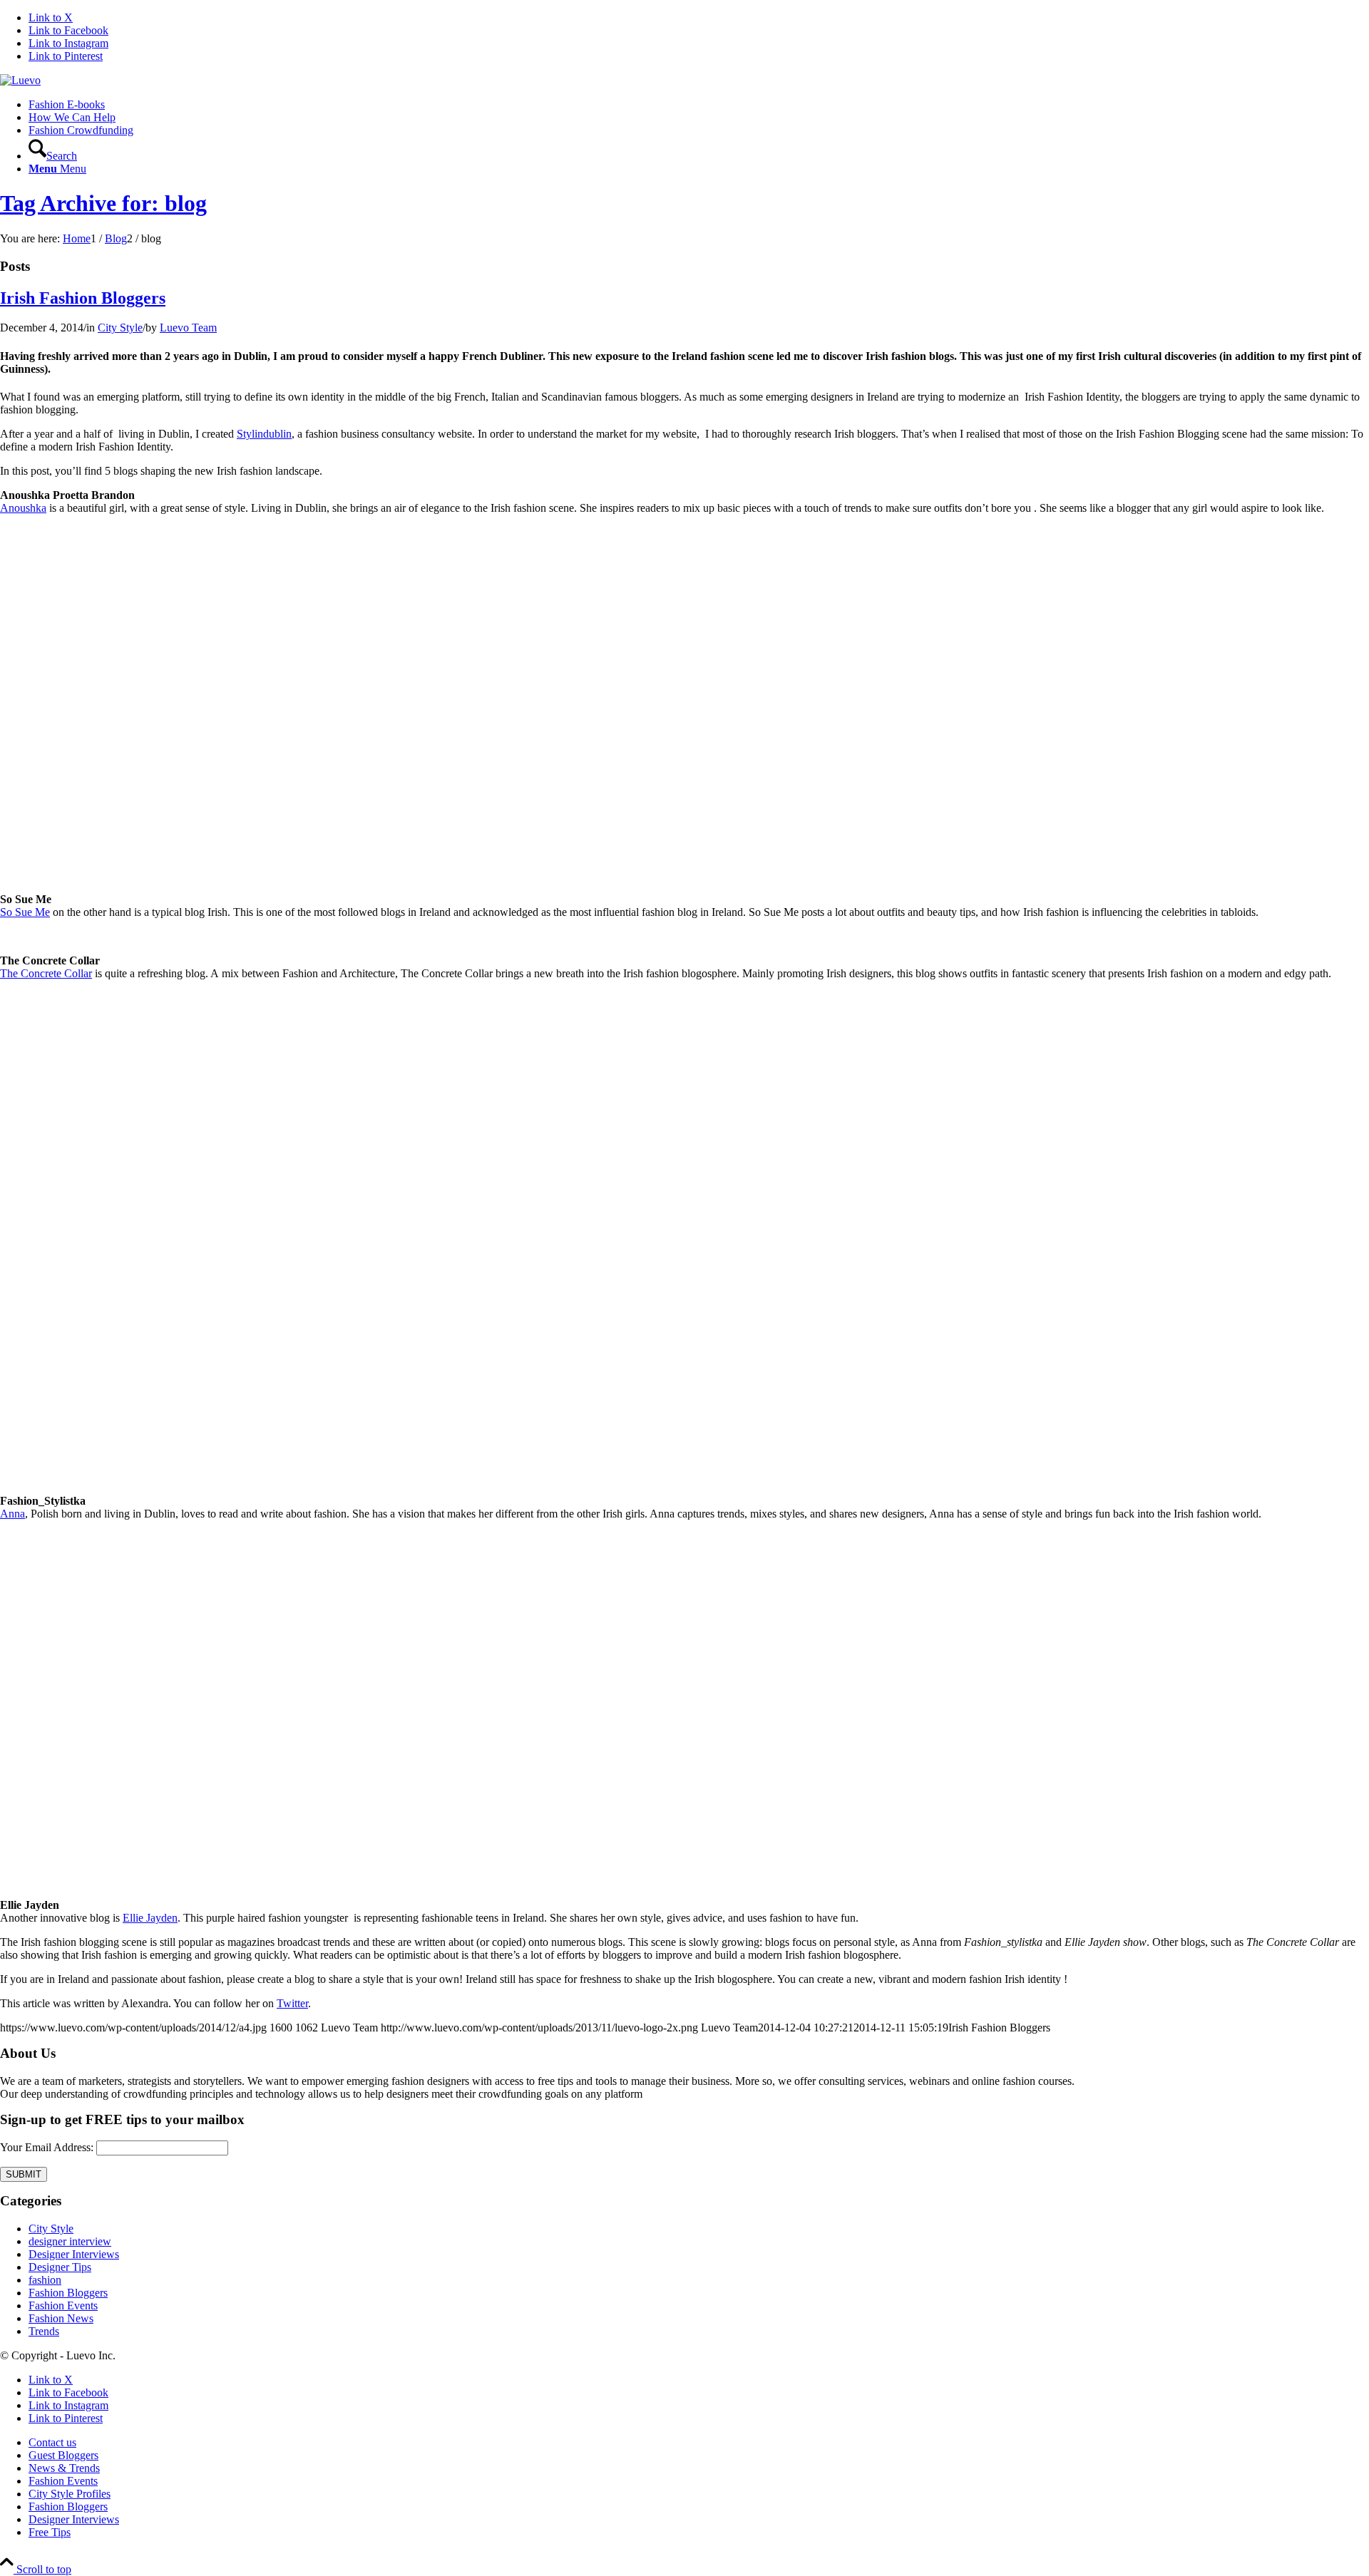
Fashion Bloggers (68, 2293)
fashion (45, 2280)
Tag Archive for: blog (103, 203)
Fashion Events (63, 2305)
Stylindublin (264, 434)
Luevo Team (188, 328)
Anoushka (23, 508)
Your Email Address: (47, 2147)
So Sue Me (25, 912)
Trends (44, 2331)
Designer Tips (60, 2267)
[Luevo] (20, 80)
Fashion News (61, 2318)
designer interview (70, 2241)
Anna (12, 1514)
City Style (120, 328)
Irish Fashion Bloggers (83, 298)
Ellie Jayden (150, 1918)
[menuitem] (699, 105)
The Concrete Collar (46, 973)
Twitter (292, 2003)
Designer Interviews (74, 2254)
